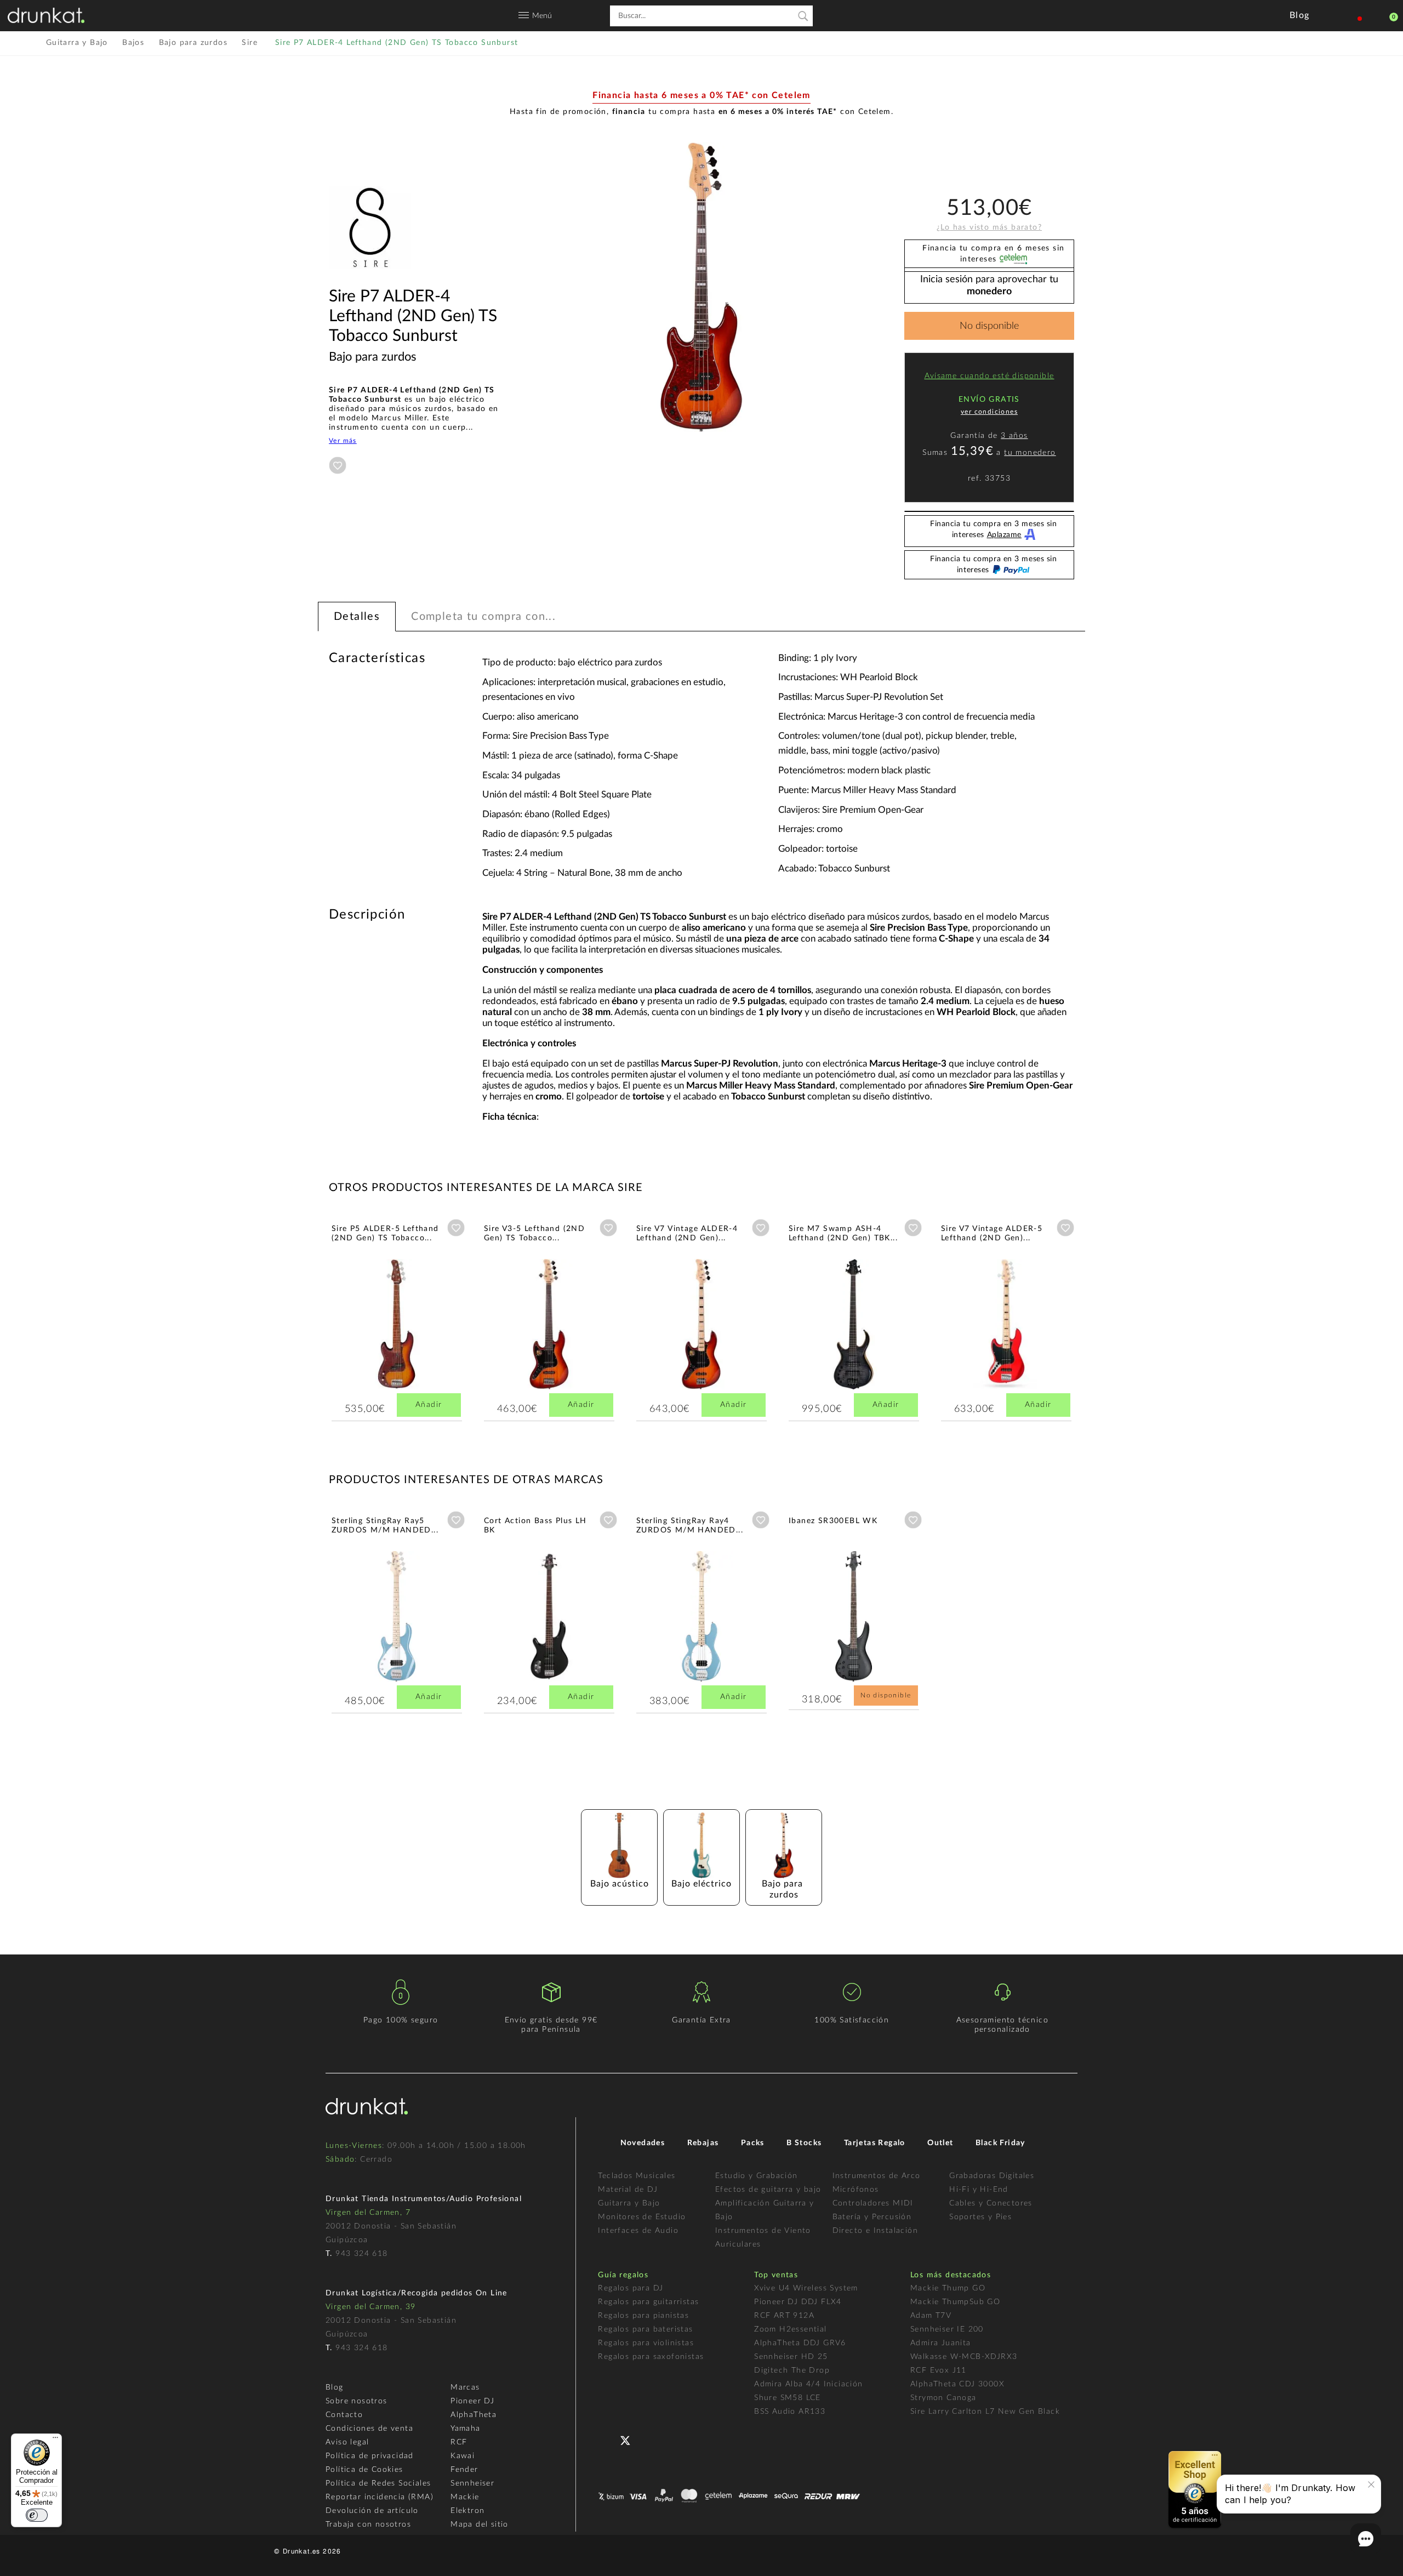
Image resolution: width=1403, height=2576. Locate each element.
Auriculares (738, 2244)
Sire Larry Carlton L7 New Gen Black (985, 2412)
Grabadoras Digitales (992, 2176)
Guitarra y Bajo (629, 2203)
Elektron (467, 2511)
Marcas (465, 2387)
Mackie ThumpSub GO (955, 2302)
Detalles (357, 617)
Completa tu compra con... (483, 617)
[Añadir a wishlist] (338, 465)
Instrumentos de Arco (877, 2176)
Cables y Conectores (991, 2203)
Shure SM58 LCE (788, 2398)
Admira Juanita (941, 2343)
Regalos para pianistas (643, 2316)
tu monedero (1030, 453)
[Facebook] (608, 2439)
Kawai (463, 2456)
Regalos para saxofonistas (651, 2357)
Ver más (343, 441)
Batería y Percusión (872, 2217)
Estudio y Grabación (757, 2176)
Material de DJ (628, 2190)
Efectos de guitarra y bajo (768, 2190)
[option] (701, 287)
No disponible (989, 326)
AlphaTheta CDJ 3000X (957, 2384)
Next (1104, 1320)
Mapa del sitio (480, 2524)
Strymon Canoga (943, 2398)
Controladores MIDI (873, 2203)
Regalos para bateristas (645, 2329)
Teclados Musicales (637, 2176)
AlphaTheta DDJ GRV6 (800, 2343)
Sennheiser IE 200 (947, 2329)
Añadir (429, 1405)
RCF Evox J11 (939, 2370)
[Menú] (55, 2440)
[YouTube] (651, 2439)
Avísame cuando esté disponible (989, 376)
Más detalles (364, 1349)
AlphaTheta (474, 2415)
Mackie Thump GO (948, 2288)
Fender (464, 2470)
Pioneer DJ (472, 2401)
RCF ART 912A (784, 2316)
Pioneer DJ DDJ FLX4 (798, 2302)
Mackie (465, 2497)
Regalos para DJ (631, 2288)
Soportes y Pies (980, 2217)
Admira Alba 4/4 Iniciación (808, 2384)
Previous (299, 1320)
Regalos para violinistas (646, 2343)
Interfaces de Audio (638, 2231)
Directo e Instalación (875, 2231)
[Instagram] (673, 2439)
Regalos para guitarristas (648, 2302)
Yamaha (465, 2429)
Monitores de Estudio (642, 2217)
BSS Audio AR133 (790, 2412)
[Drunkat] (46, 15)
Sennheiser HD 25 (791, 2357)
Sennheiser (472, 2483)
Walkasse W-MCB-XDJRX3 (964, 2357)
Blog (335, 2387)
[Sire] (370, 282)
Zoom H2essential (790, 2329)
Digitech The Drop (792, 2370)
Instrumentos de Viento (763, 2231)
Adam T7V (931, 2316)
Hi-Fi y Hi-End (979, 2190)
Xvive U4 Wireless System (806, 2288)
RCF (459, 2442)
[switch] (37, 2515)
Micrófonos (856, 2190)
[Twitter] (629, 2445)
